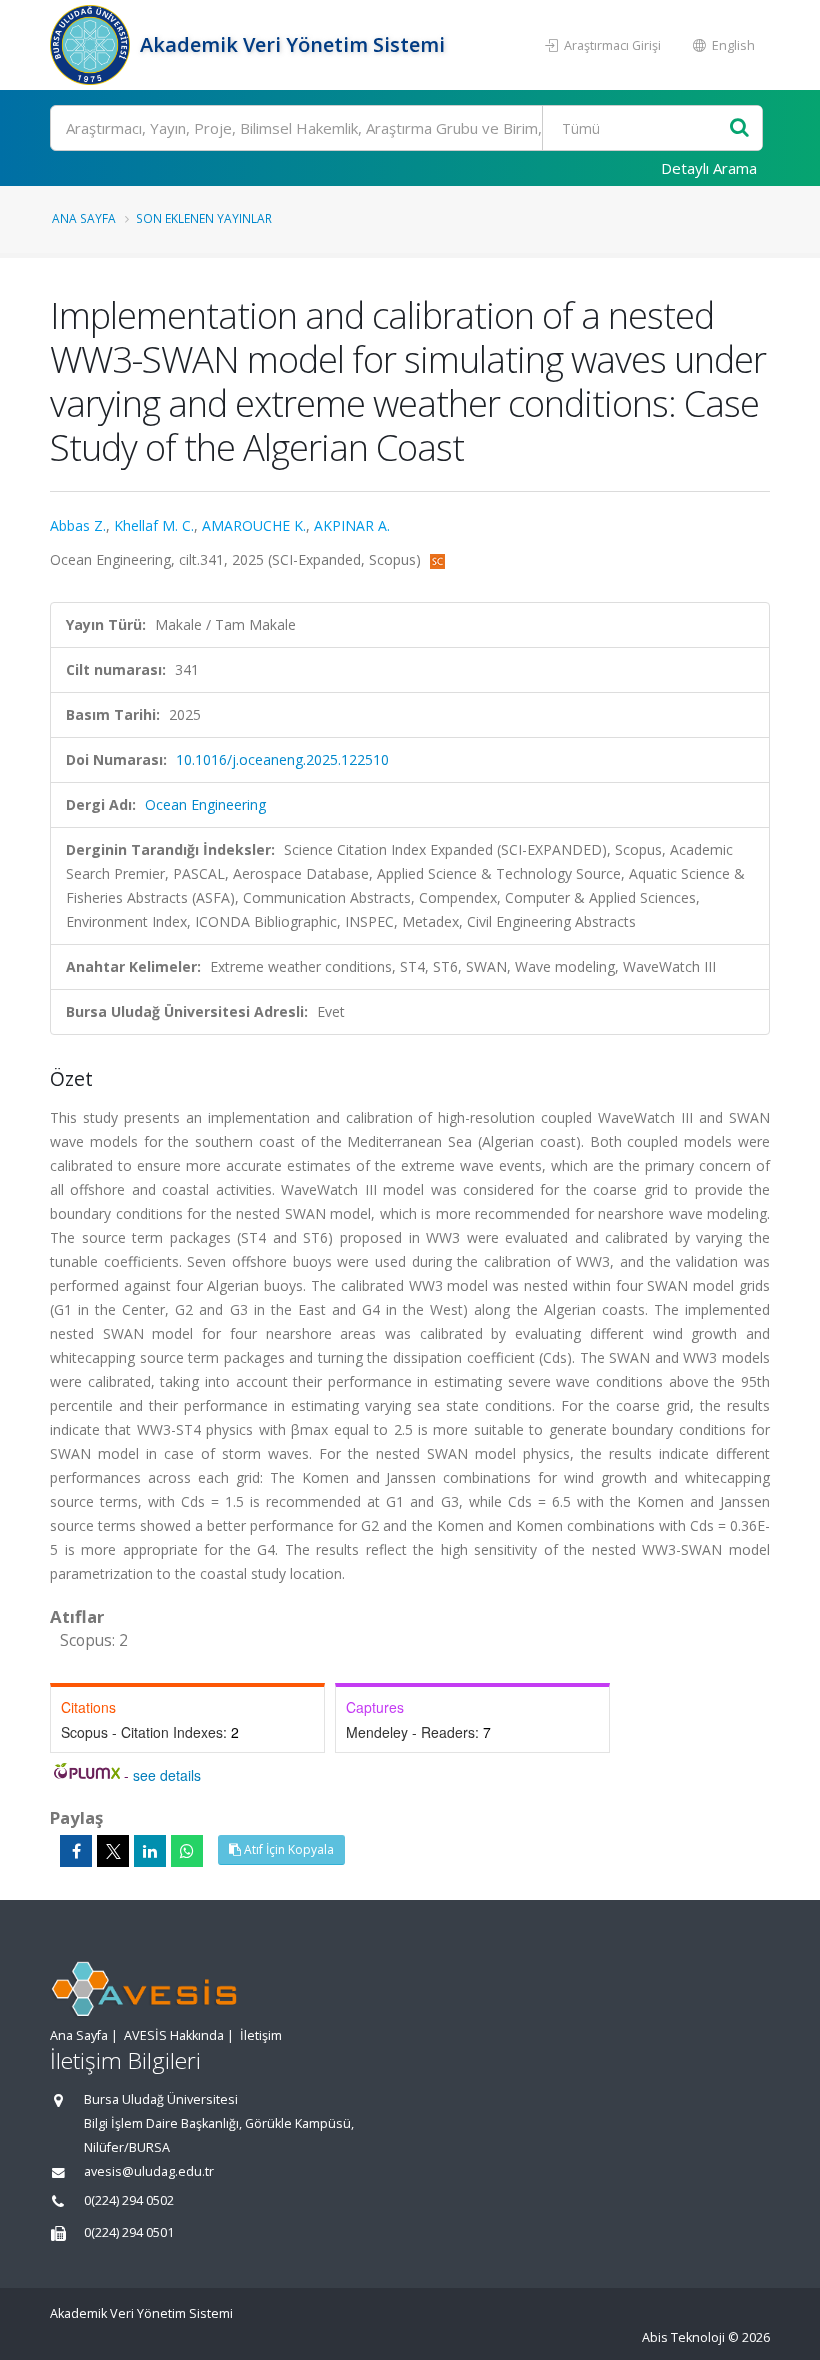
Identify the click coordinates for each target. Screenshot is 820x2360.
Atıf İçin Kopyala (287, 1849)
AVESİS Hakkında (174, 2035)
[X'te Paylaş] (113, 1851)
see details (167, 1775)
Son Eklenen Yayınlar (204, 218)
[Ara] (739, 128)
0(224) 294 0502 (129, 2200)
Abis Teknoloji (683, 2337)
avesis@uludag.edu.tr (149, 2171)
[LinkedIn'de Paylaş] (150, 1851)
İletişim (261, 2035)
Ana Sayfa (84, 218)
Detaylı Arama (709, 168)
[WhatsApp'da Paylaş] (187, 1851)
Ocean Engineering (205, 804)
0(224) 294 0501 (129, 2232)
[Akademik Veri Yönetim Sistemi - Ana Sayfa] (92, 45)
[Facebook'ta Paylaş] (76, 1851)
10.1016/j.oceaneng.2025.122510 (282, 759)
